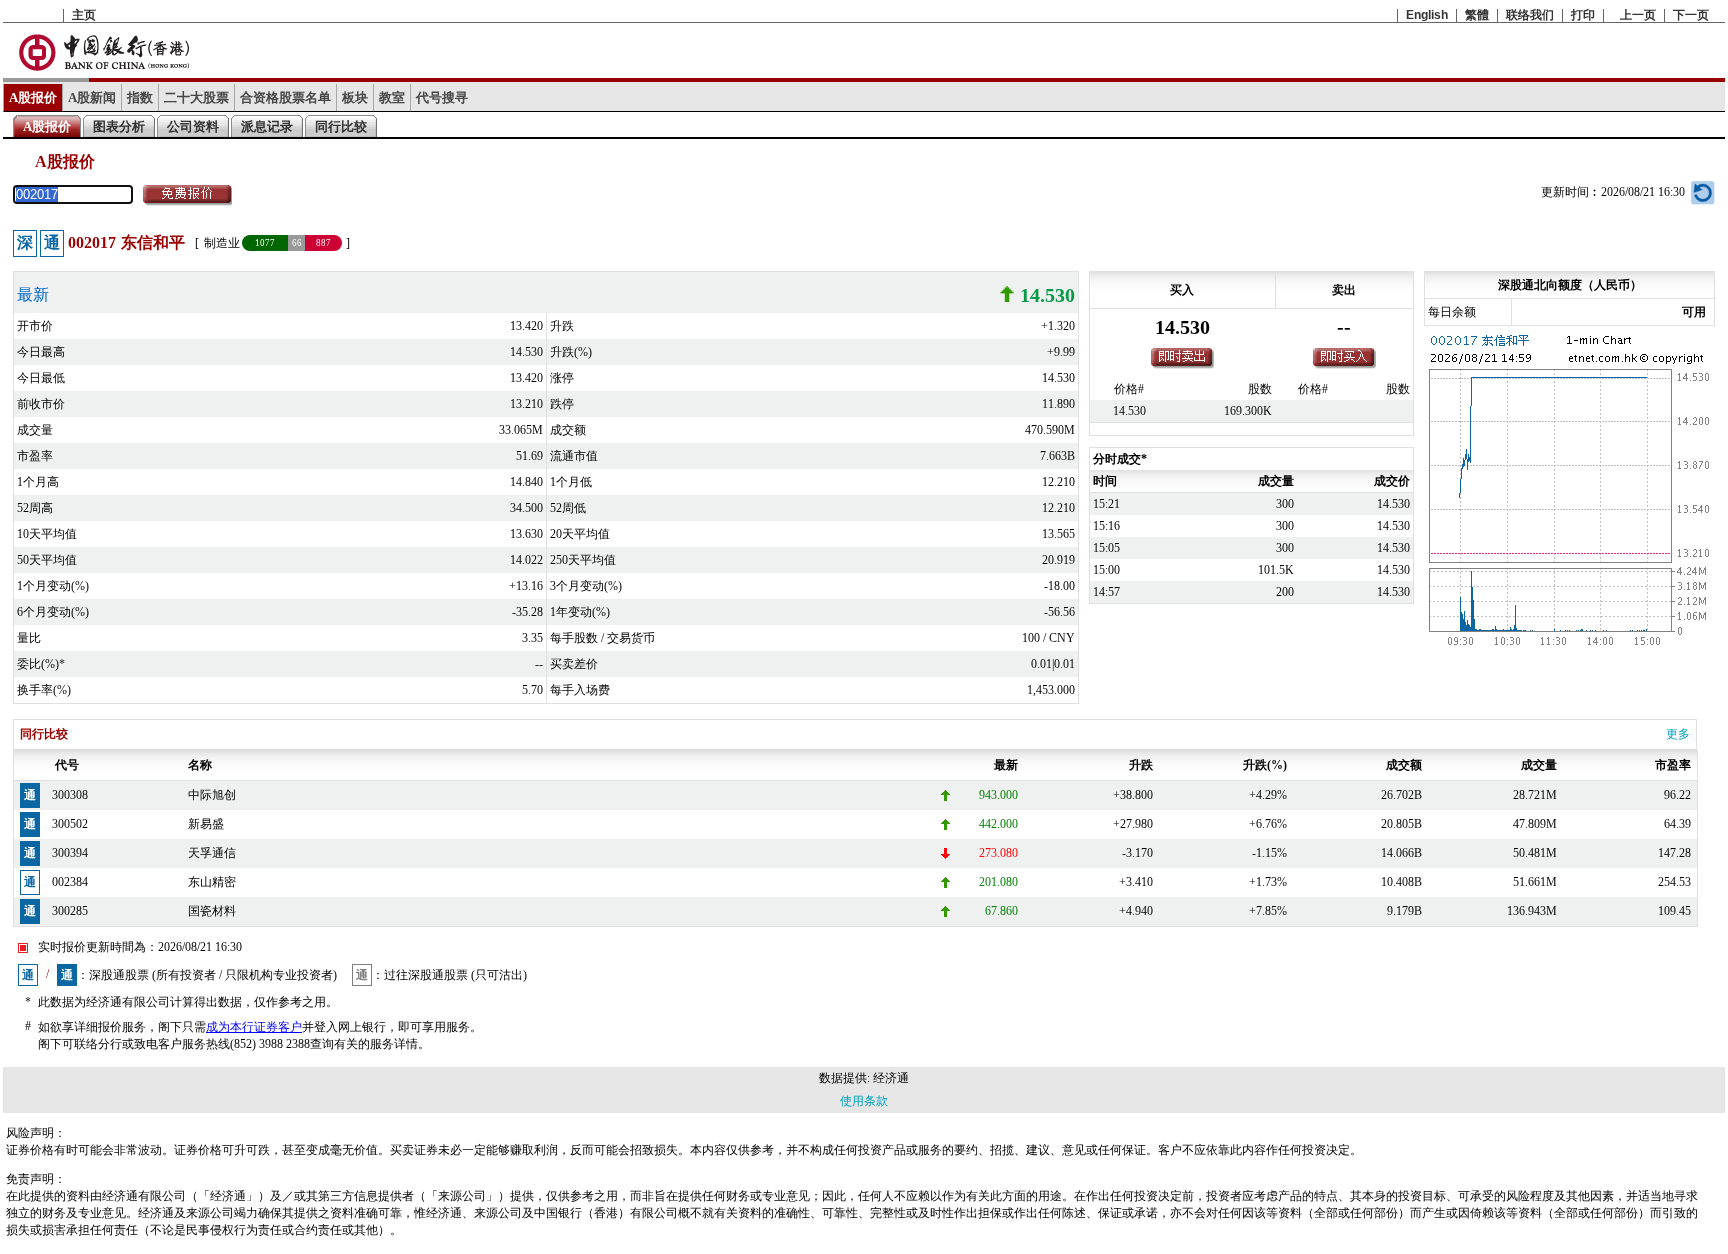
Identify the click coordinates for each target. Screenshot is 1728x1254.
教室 (392, 97)
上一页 (1638, 15)
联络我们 (1530, 15)
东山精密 (212, 882)
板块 (355, 97)
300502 (70, 824)
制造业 (222, 243)
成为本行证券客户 (254, 1027)
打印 (1583, 15)
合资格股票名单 (285, 97)
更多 (1678, 734)
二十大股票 (196, 97)
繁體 (1477, 15)
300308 (70, 795)
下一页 (1691, 15)
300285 (70, 911)
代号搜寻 (442, 97)
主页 (84, 15)
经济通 (891, 1078)
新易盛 (206, 824)
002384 (70, 882)
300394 (70, 853)
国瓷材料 (212, 911)
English (1427, 15)
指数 (140, 97)
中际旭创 (212, 795)
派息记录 (267, 126)
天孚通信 (212, 853)
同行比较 (341, 126)
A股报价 (33, 97)
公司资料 (193, 126)
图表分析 (119, 126)
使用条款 (864, 1101)
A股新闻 (92, 97)
